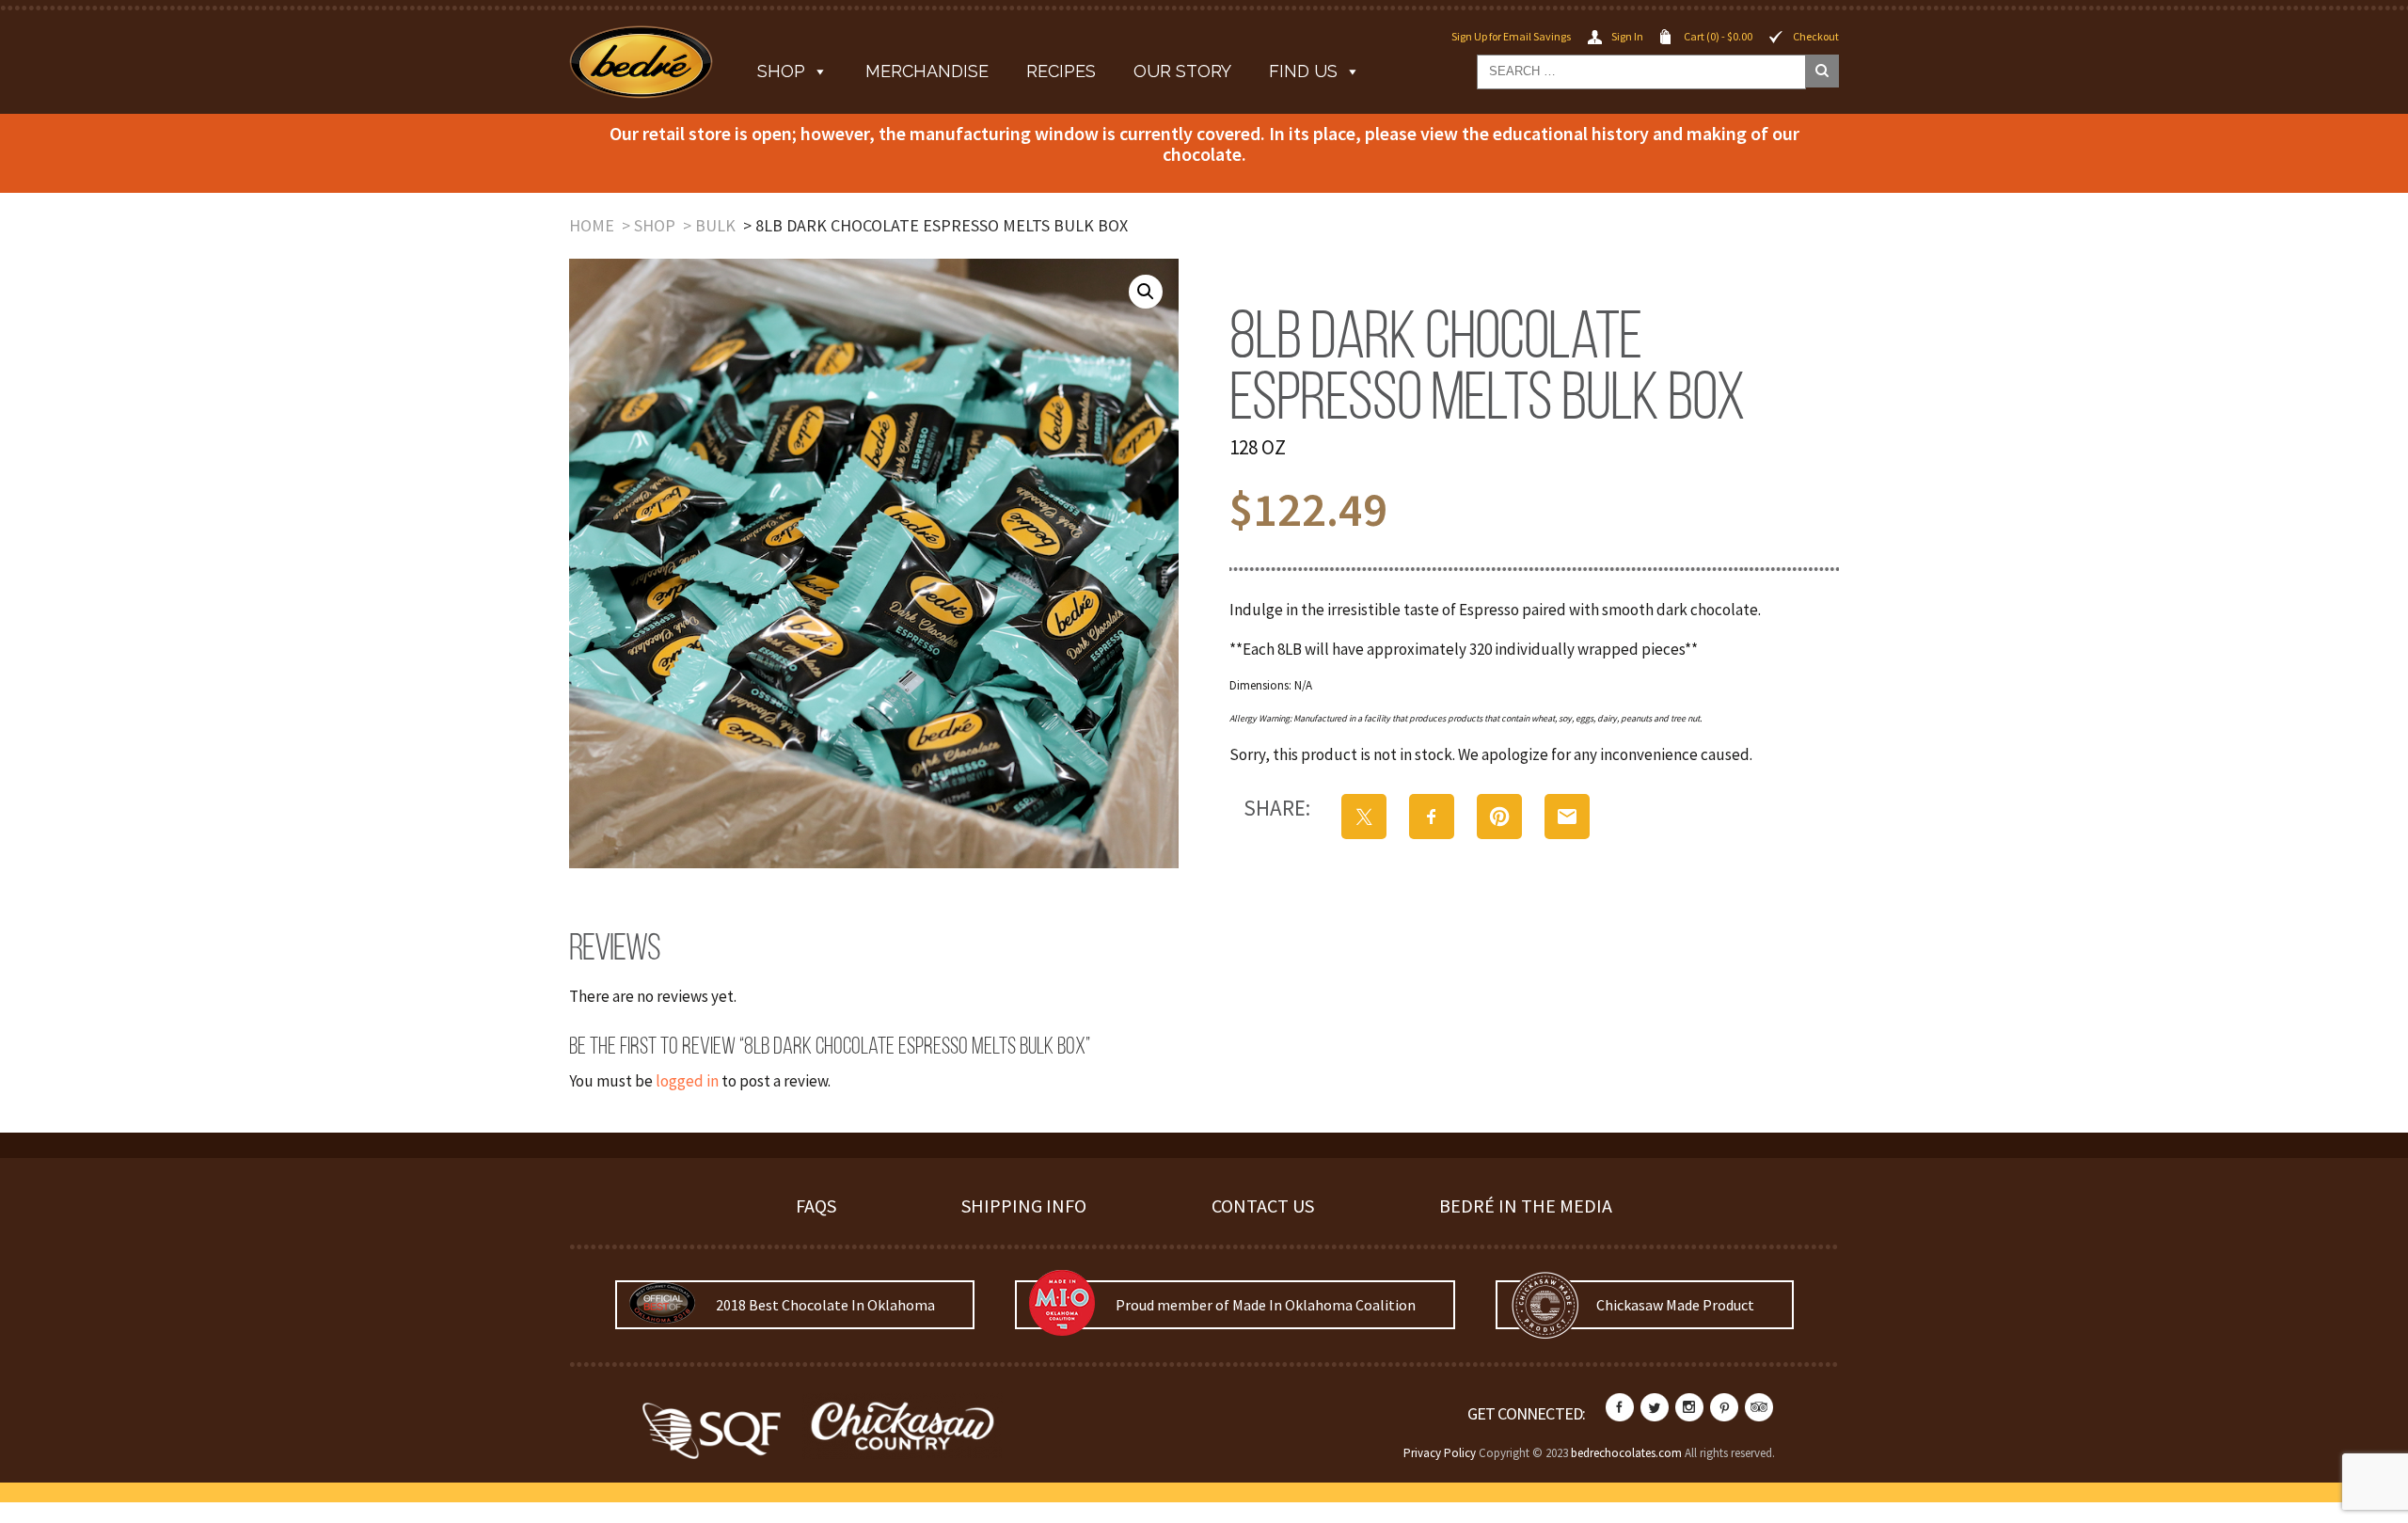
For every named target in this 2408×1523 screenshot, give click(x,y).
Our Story (1182, 71)
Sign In (1627, 36)
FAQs (816, 1206)
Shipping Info (1024, 1206)
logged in (687, 1081)
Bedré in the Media (1526, 1206)
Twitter (1655, 1407)
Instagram (1689, 1407)
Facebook (1620, 1407)
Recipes (1061, 71)
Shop (781, 71)
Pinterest (1724, 1407)
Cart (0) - (1718, 36)
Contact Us (1263, 1206)
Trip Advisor (1759, 1407)
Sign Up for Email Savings (1511, 36)
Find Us (1303, 71)
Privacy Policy (1440, 1453)
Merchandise (927, 71)
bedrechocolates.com (1626, 1453)
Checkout (1816, 36)
